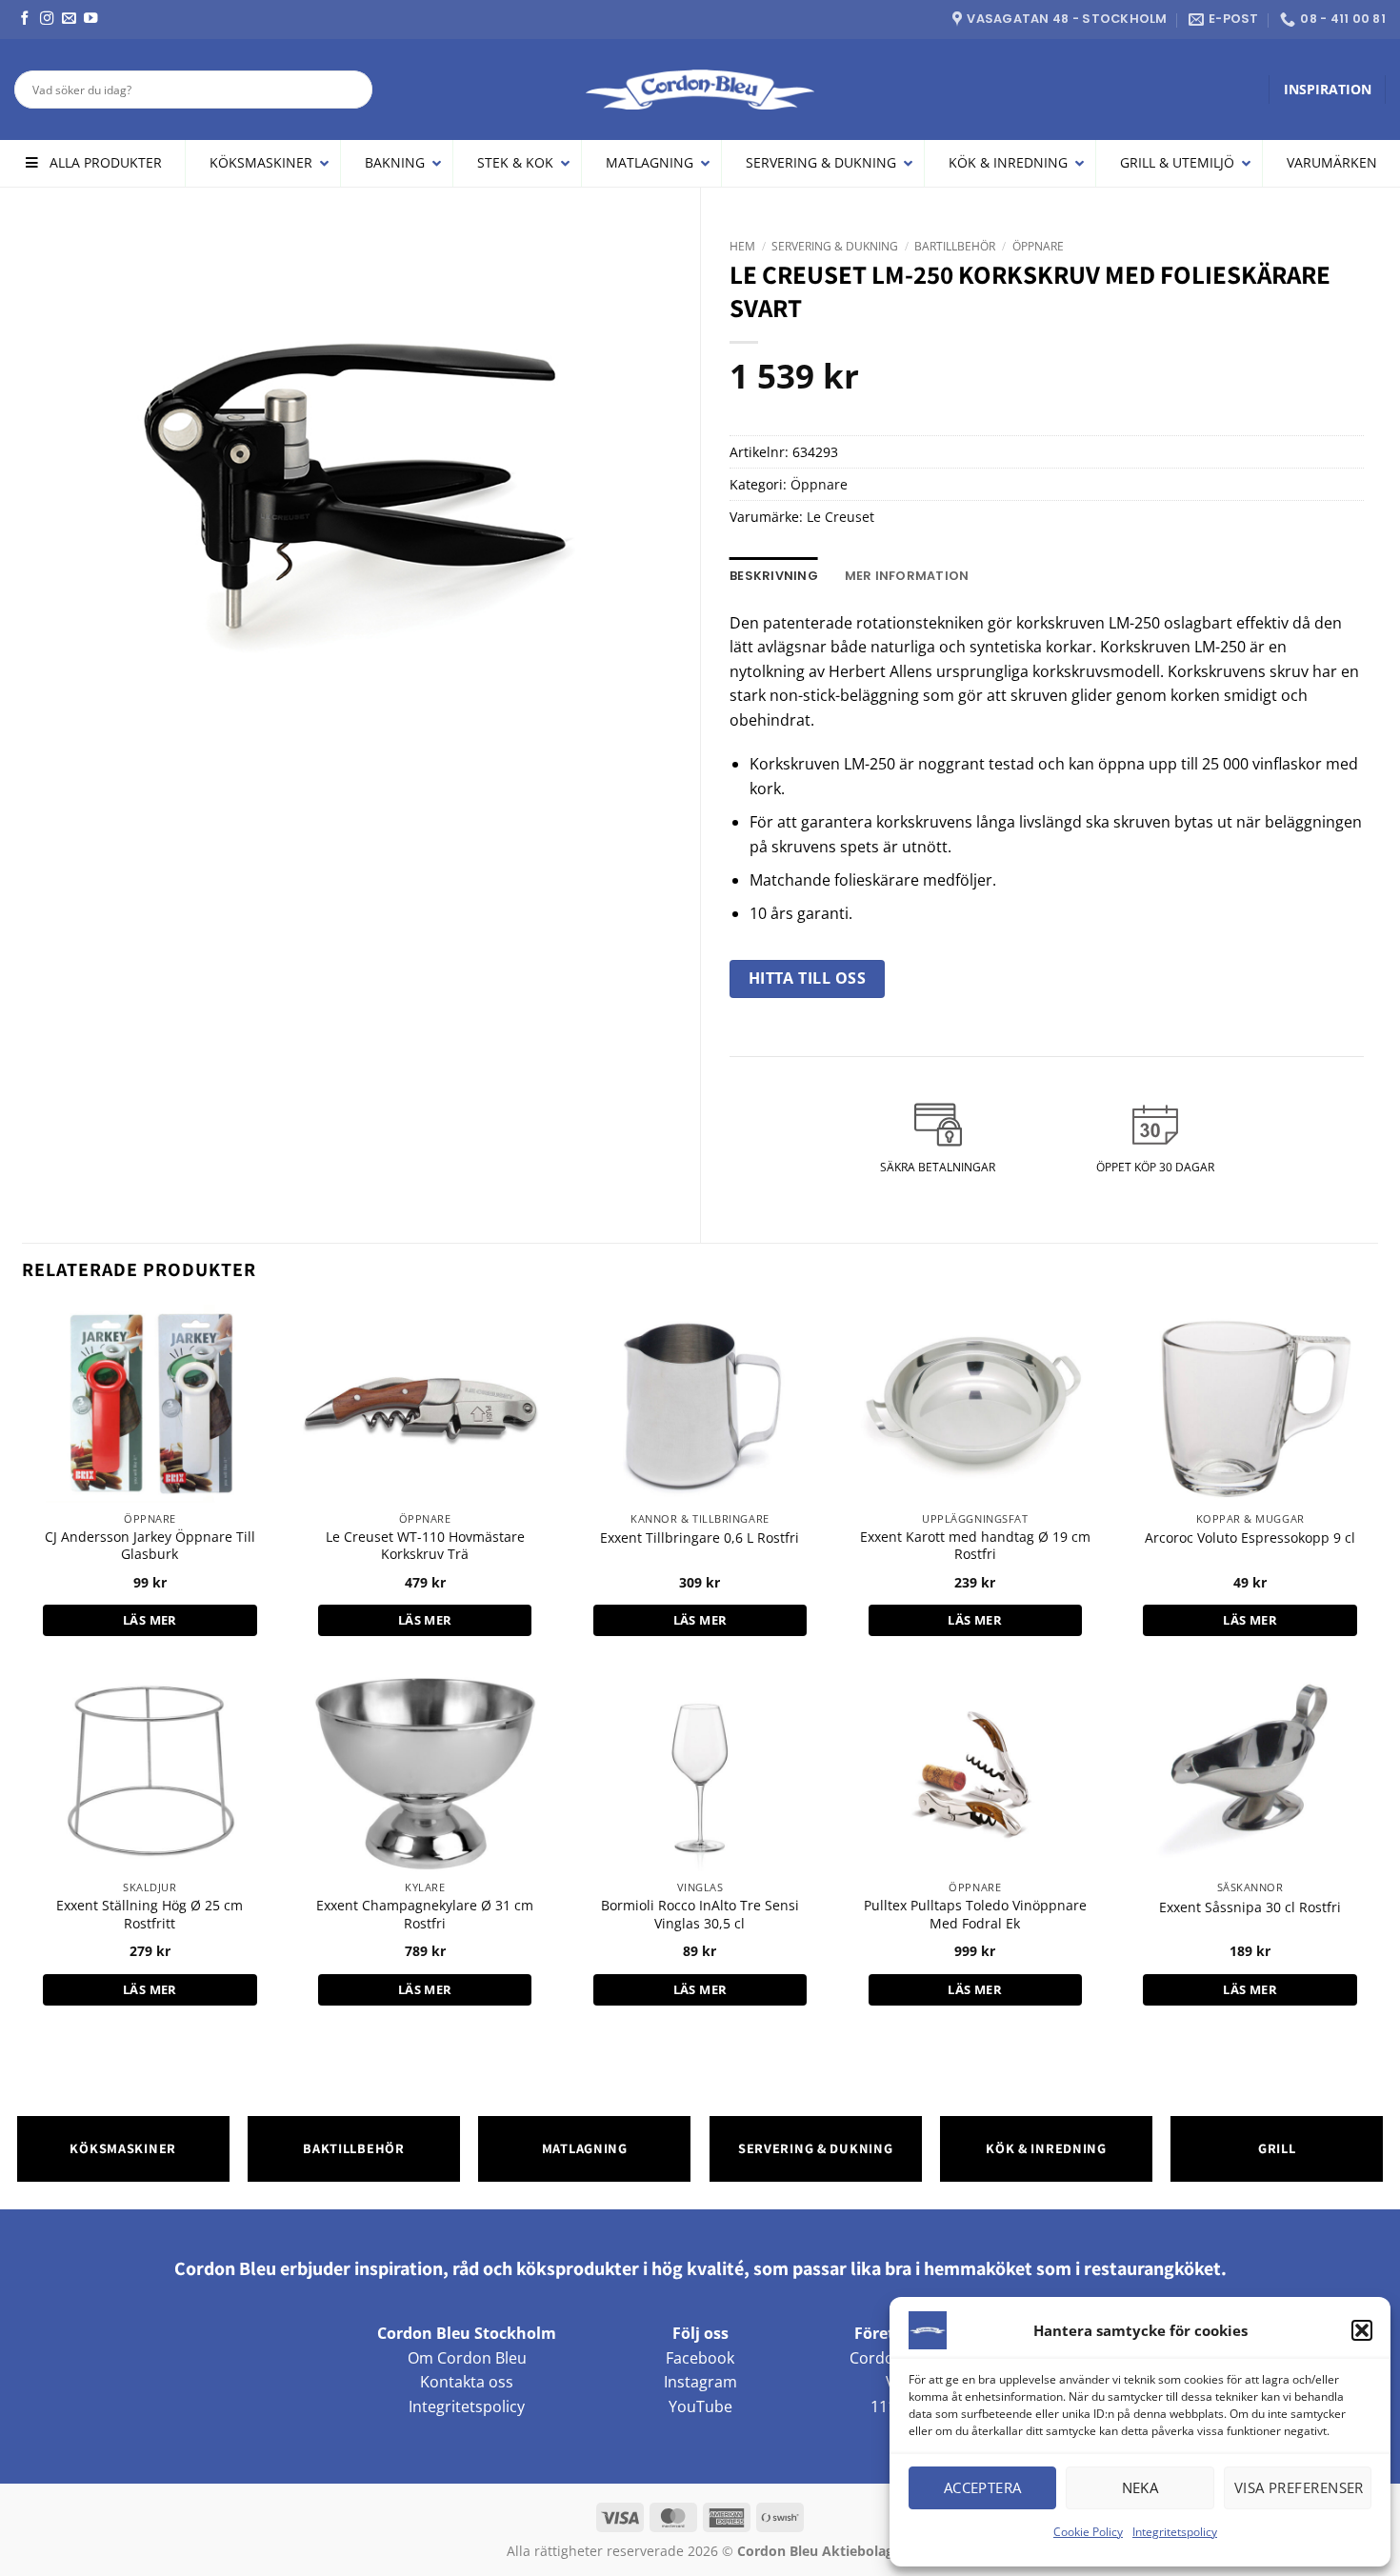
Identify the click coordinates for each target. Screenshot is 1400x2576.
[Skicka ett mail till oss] (69, 19)
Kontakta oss (467, 2382)
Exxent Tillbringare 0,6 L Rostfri (700, 1538)
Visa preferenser (1299, 2487)
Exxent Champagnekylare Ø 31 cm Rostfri (425, 1915)
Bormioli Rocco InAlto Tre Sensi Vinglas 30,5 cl (700, 1915)
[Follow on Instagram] (47, 19)
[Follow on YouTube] (90, 19)
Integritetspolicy (1175, 2532)
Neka (1140, 2487)
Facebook (700, 2358)
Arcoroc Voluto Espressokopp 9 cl (1250, 1538)
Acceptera (983, 2487)
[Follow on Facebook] (25, 19)
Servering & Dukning (835, 246)
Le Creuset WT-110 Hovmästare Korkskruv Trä (425, 1546)
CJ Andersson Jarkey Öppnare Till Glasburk (150, 1546)
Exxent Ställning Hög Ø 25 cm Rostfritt (150, 1915)
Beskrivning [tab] (774, 576)
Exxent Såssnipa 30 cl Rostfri (1250, 1907)
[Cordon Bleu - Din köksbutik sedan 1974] (700, 90)
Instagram (700, 2382)
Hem (742, 246)
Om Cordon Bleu (467, 2358)
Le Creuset (840, 517)
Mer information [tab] (907, 576)
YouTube (700, 2406)
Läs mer (150, 1620)
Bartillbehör (955, 246)
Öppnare (1038, 246)
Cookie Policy (1088, 2532)
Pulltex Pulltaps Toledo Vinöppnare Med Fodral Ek (975, 1915)
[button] (1362, 2330)
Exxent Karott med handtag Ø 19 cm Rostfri (975, 1546)
